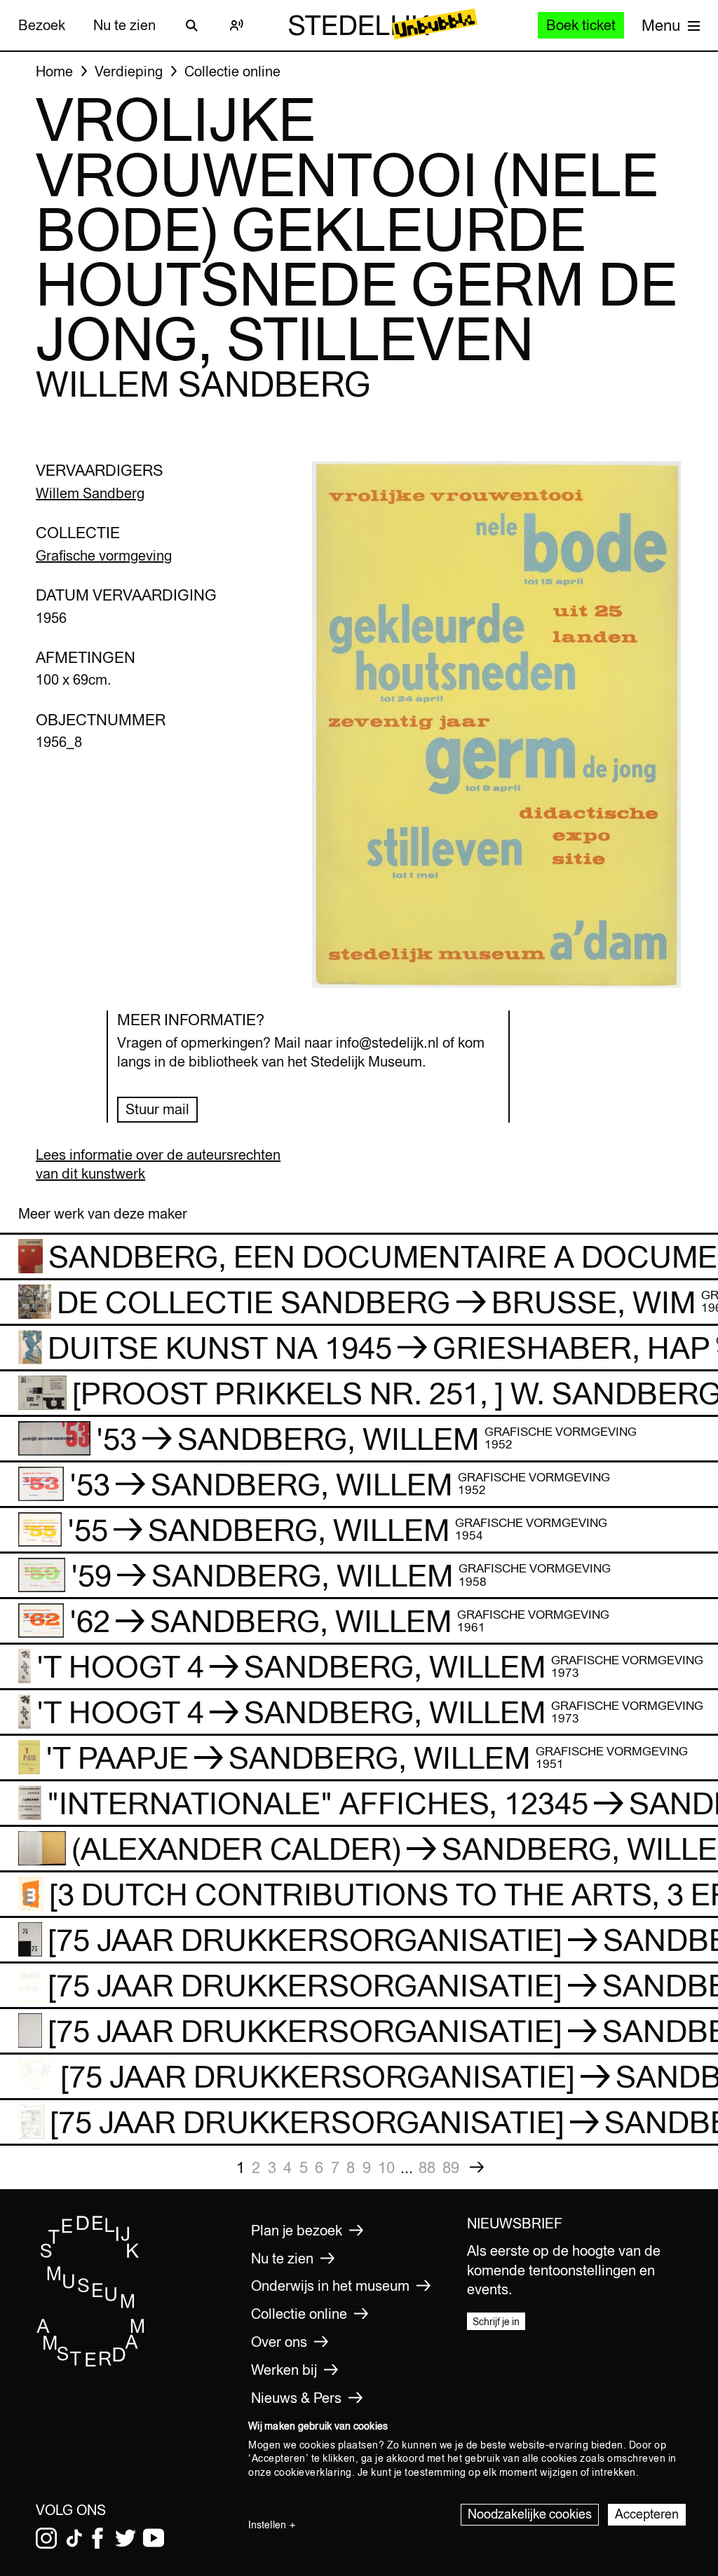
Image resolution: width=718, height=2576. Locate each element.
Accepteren (647, 2514)
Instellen (267, 2525)
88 (427, 2167)
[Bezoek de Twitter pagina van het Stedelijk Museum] (126, 2538)
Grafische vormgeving (104, 555)
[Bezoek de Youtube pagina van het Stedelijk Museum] (154, 2538)
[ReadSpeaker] (237, 25)
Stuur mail (157, 1109)
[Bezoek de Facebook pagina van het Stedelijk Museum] (97, 2538)
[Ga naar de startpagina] (91, 2364)
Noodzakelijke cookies (530, 2514)
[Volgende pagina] (477, 2167)
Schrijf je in (496, 2322)
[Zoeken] (192, 25)
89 (451, 2167)
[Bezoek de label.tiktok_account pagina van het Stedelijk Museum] (74, 2538)
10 (386, 2167)
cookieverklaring (313, 2472)
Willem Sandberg (90, 493)
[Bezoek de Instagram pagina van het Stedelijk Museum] (46, 2538)
